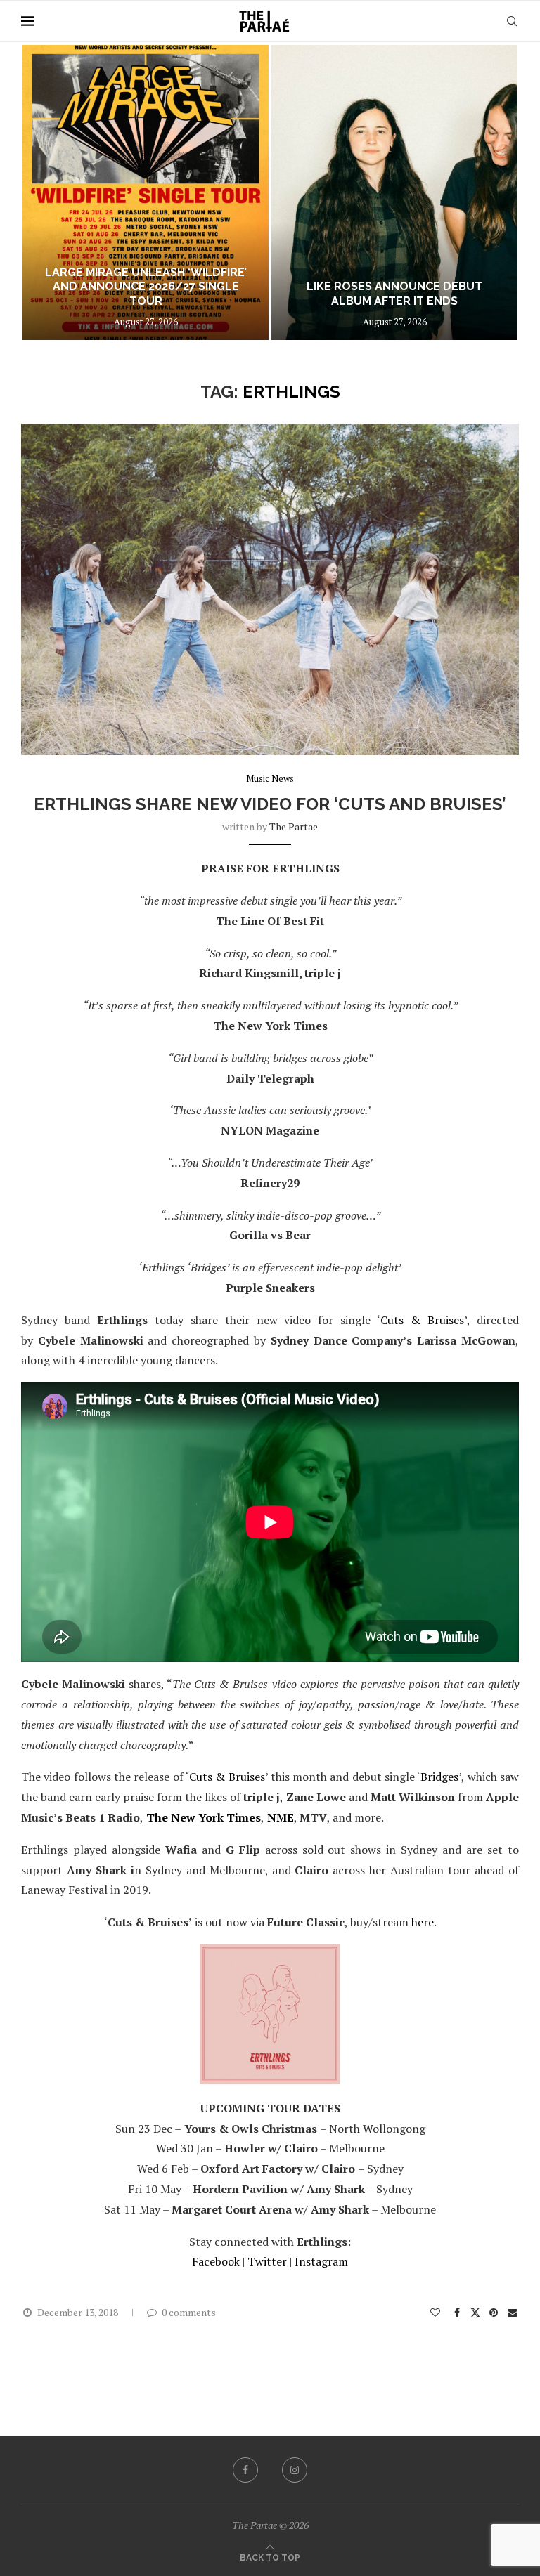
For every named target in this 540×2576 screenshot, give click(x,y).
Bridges (439, 1777)
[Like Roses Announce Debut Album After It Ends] (146, 192)
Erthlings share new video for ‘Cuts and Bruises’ (270, 804)
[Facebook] (245, 2470)
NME (281, 1817)
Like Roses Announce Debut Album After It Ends (146, 294)
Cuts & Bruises (422, 1320)
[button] (47, 192)
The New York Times (204, 1817)
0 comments (189, 2312)
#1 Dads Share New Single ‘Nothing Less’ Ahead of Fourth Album (394, 287)
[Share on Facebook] (458, 2312)
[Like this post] (435, 2312)
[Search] (512, 21)
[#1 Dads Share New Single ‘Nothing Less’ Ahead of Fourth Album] (394, 192)
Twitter (267, 2261)
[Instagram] (295, 2470)
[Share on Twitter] (475, 2312)
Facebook (216, 2261)
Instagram (321, 2261)
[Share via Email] (513, 2312)
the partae (294, 826)
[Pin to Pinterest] (494, 2312)
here (423, 1922)
